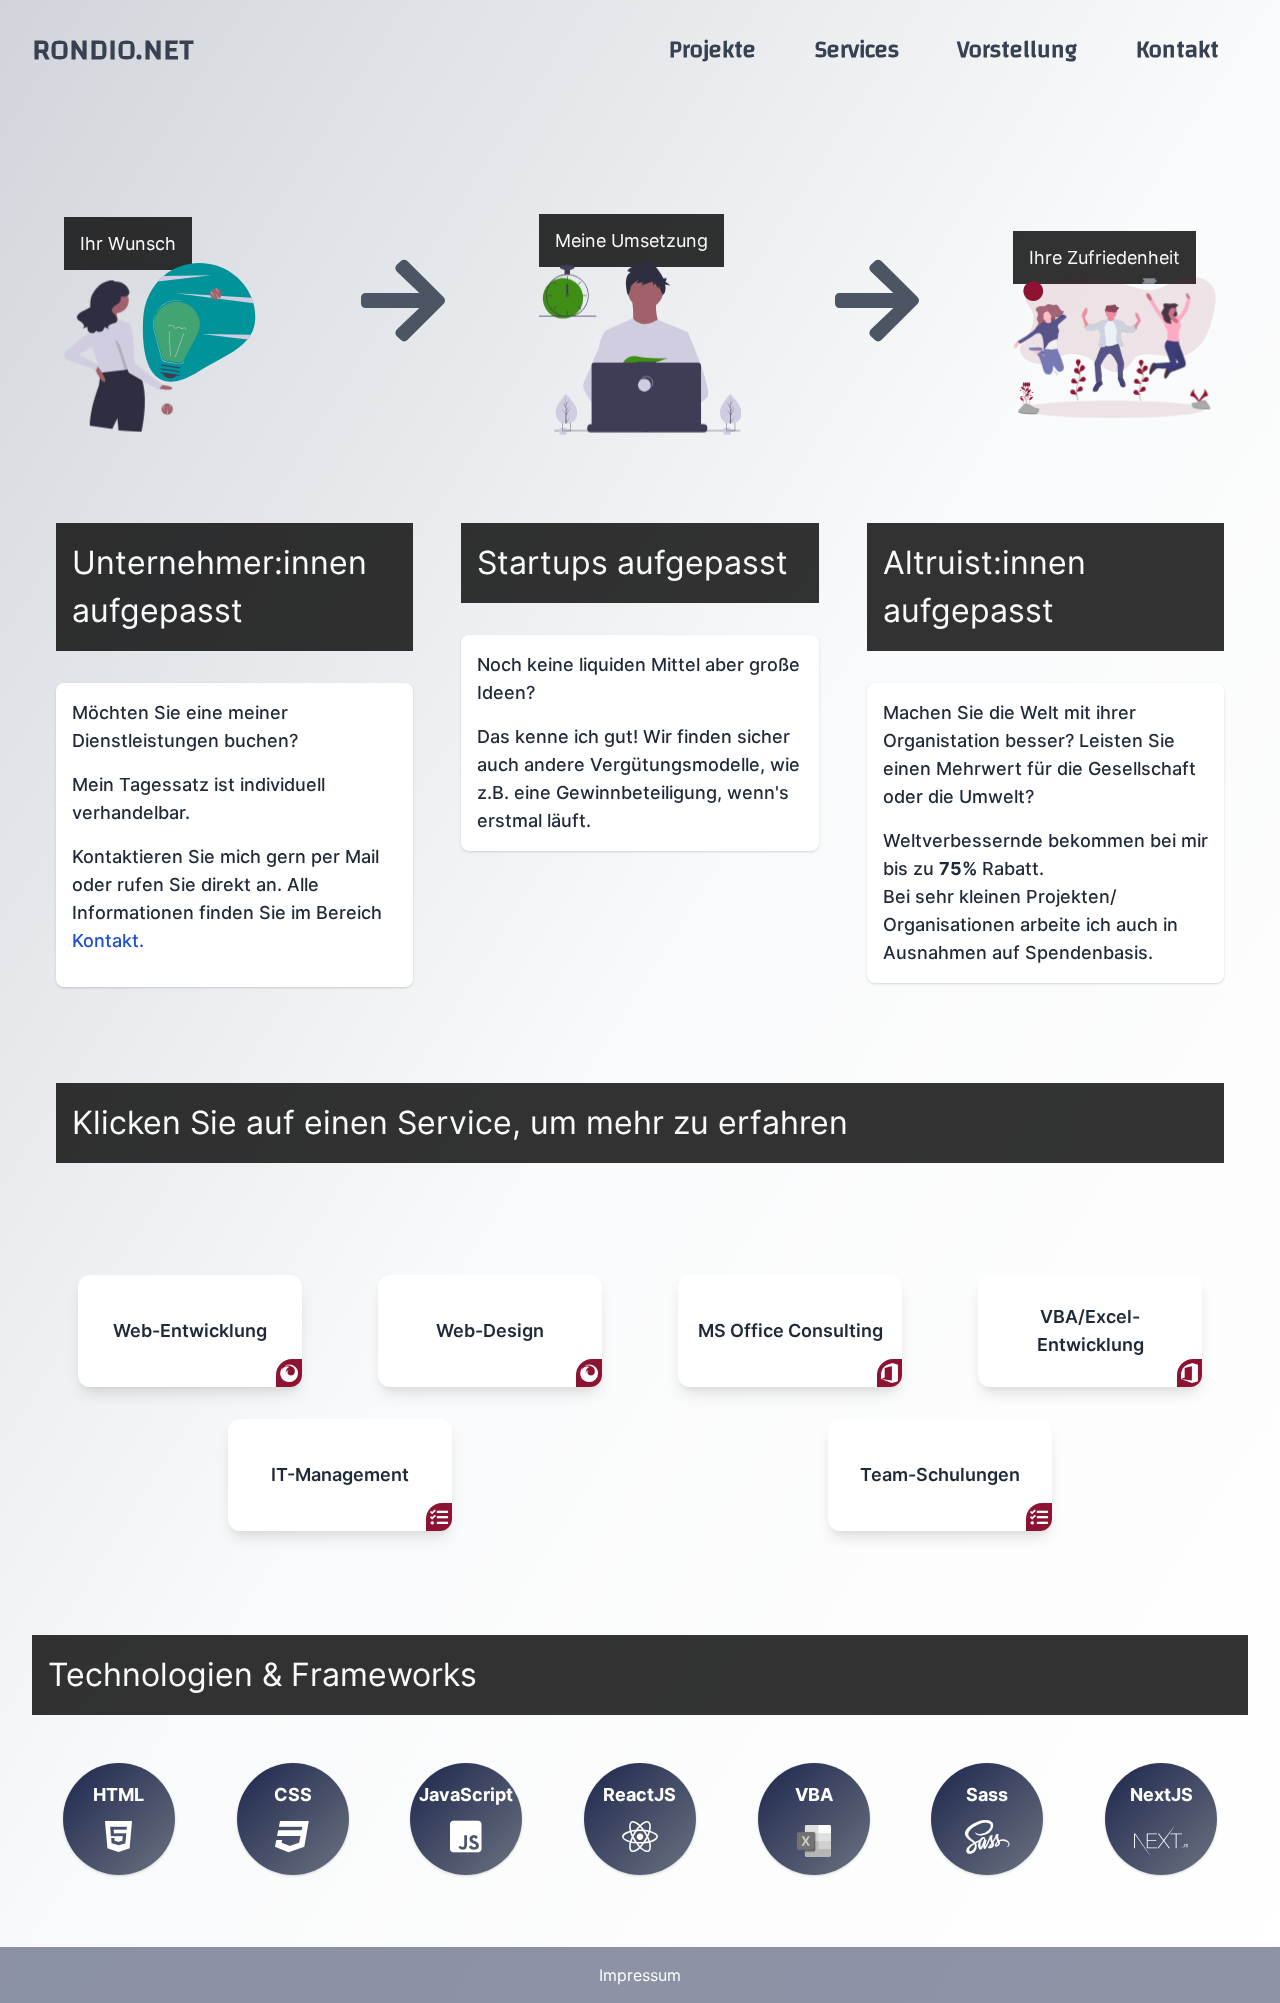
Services (857, 50)
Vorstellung (1017, 50)
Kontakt (1177, 50)
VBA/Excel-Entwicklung (1090, 1330)
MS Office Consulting (790, 1330)
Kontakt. (108, 940)
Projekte (712, 50)
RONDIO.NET (113, 50)
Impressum (640, 1975)
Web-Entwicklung (190, 1330)
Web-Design (490, 1330)
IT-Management (340, 1474)
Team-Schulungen (940, 1474)
